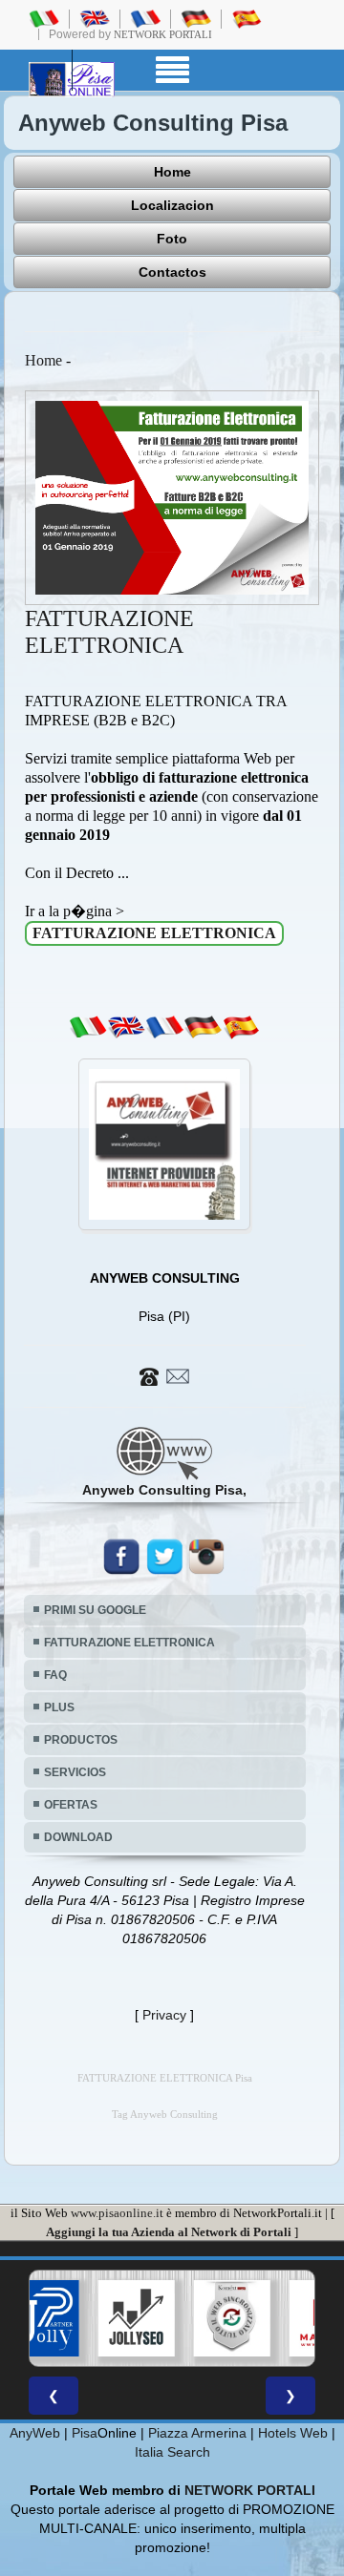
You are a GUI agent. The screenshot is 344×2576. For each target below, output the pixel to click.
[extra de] (203, 1027)
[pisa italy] (95, 18)
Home (172, 172)
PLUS (59, 1707)
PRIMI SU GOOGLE (95, 1610)
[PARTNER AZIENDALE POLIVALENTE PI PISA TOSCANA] (41, 2318)
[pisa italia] (44, 18)
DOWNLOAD (78, 1837)
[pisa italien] (196, 18)
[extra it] (88, 1027)
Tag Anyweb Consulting (165, 2115)
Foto (172, 239)
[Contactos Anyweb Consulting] (164, 1375)
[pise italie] (145, 18)
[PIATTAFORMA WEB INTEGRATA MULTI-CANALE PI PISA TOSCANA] (232, 2318)
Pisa (85, 2433)
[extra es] (241, 1027)
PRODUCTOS (81, 1740)
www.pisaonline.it (117, 2213)
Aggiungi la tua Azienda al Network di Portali (169, 2232)
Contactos (172, 272)
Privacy (164, 2015)
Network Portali (163, 34)
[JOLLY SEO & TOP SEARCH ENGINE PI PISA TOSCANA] (137, 2318)
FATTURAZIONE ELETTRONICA (129, 1643)
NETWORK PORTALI (250, 2490)
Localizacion (172, 205)
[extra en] (126, 1027)
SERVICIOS (75, 1772)
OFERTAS (71, 1805)
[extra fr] (164, 1027)
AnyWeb (35, 2433)
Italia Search (172, 2452)
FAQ (55, 1675)
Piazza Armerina (197, 2433)
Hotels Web (293, 2433)
